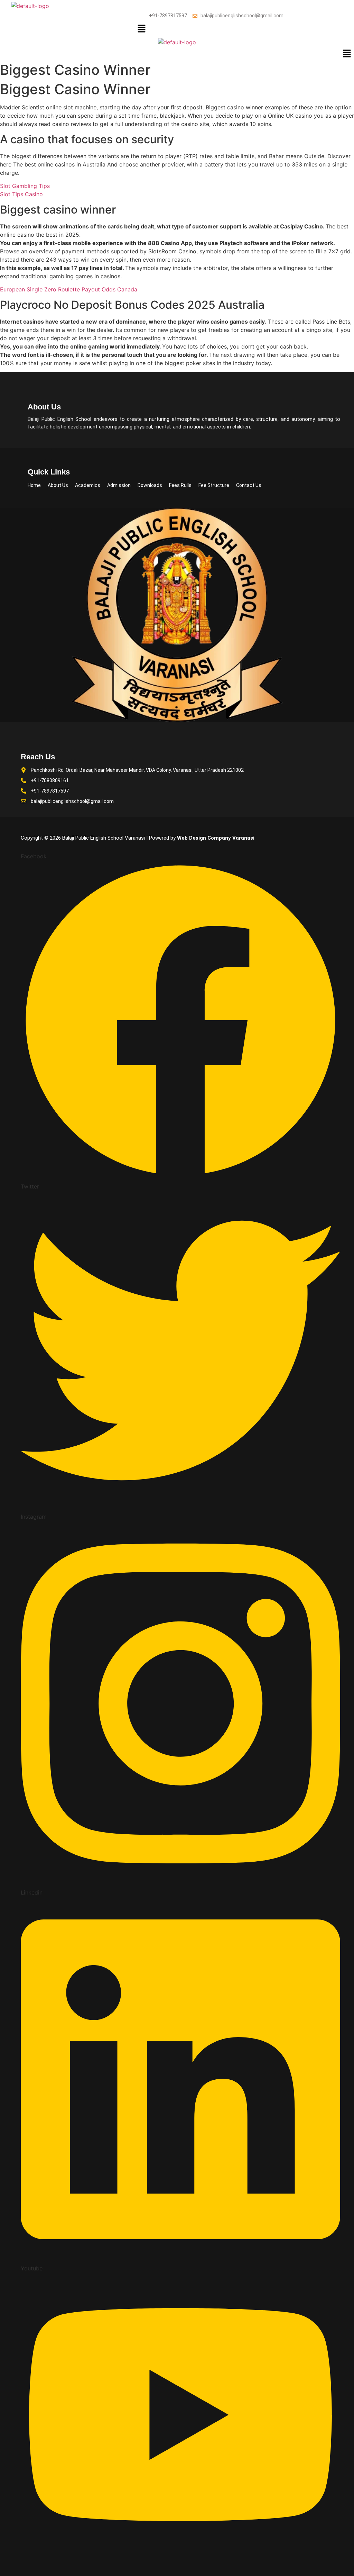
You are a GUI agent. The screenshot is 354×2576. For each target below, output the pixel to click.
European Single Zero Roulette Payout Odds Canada (69, 289)
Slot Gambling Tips (25, 186)
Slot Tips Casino (21, 194)
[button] (142, 29)
